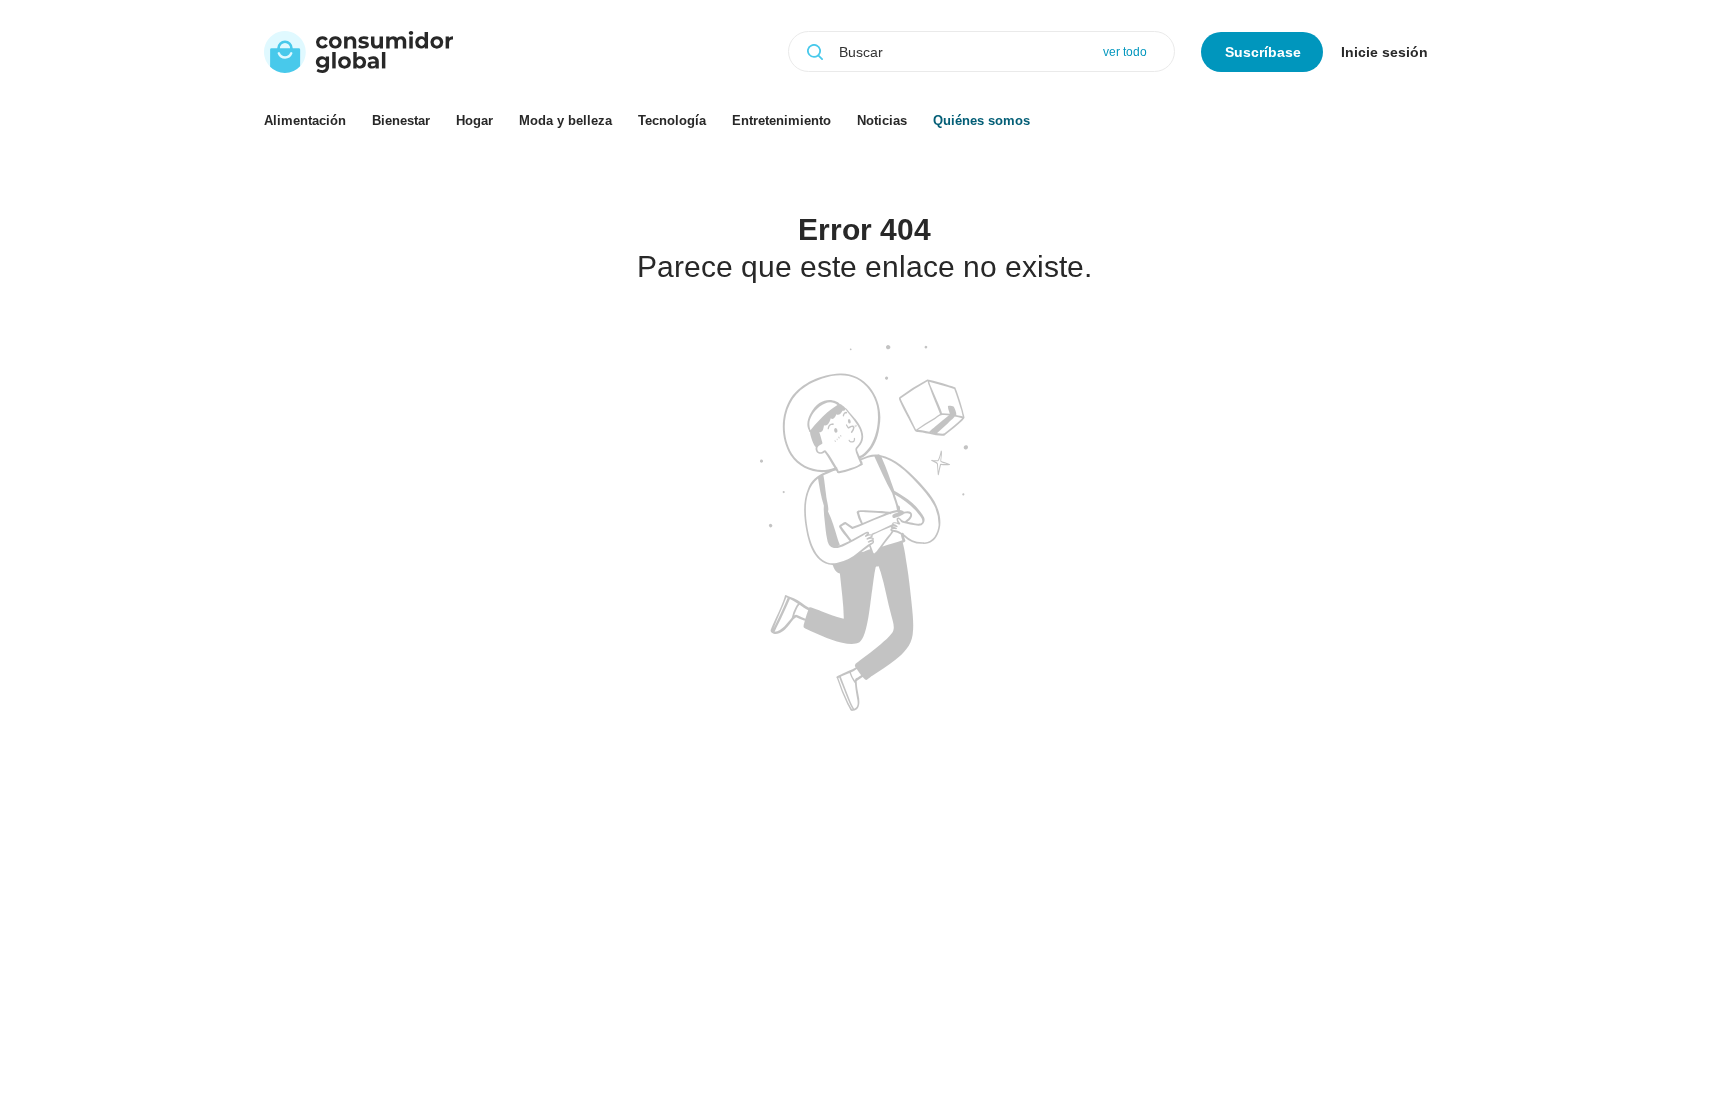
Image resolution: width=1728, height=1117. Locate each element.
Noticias (882, 120)
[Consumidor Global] (358, 52)
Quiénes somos (981, 120)
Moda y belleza (565, 120)
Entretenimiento (781, 120)
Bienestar (401, 120)
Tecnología (672, 120)
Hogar (474, 120)
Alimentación (305, 120)
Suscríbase (1263, 52)
